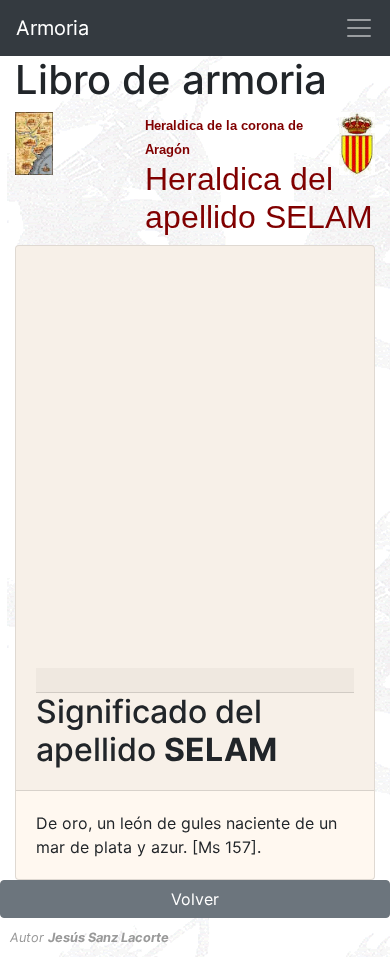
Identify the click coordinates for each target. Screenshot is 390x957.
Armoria (52, 28)
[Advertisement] (195, 463)
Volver (195, 899)
